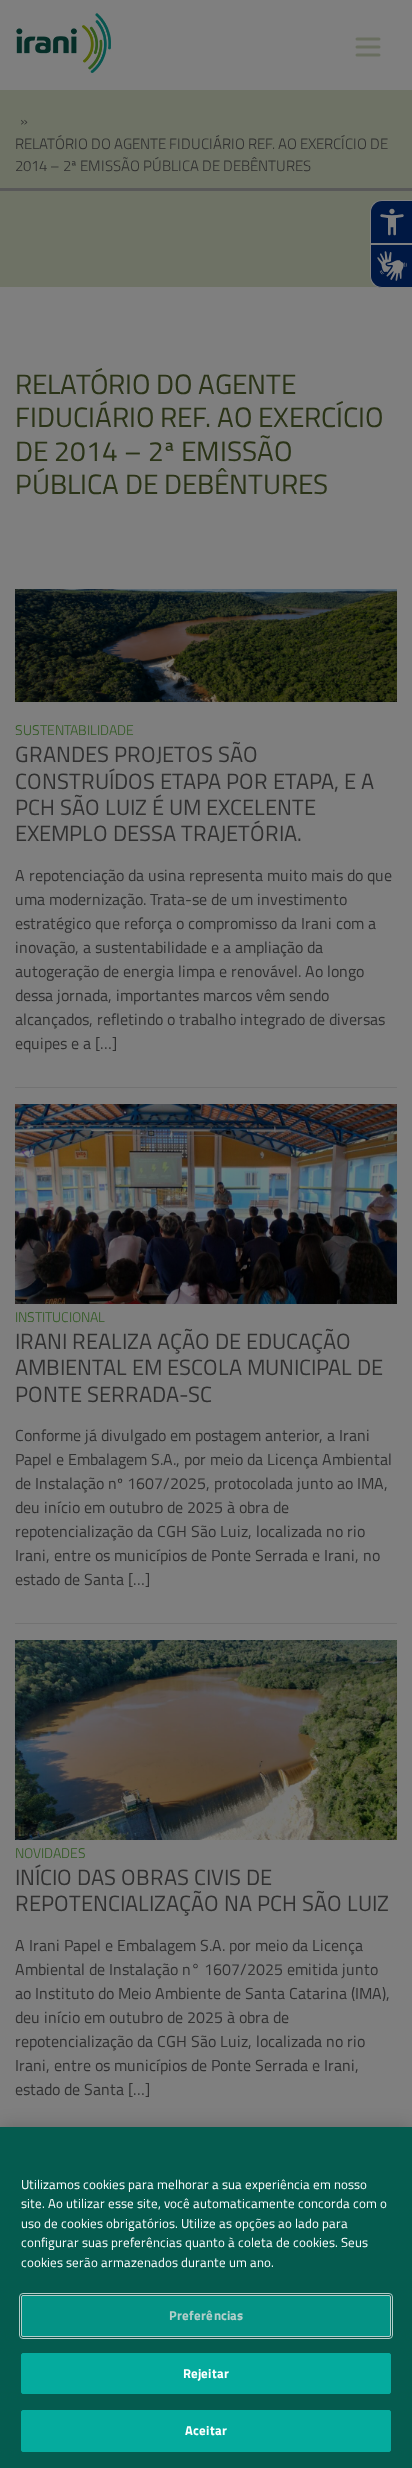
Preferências (206, 2315)
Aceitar (206, 2430)
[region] (206, 2297)
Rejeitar (206, 2373)
